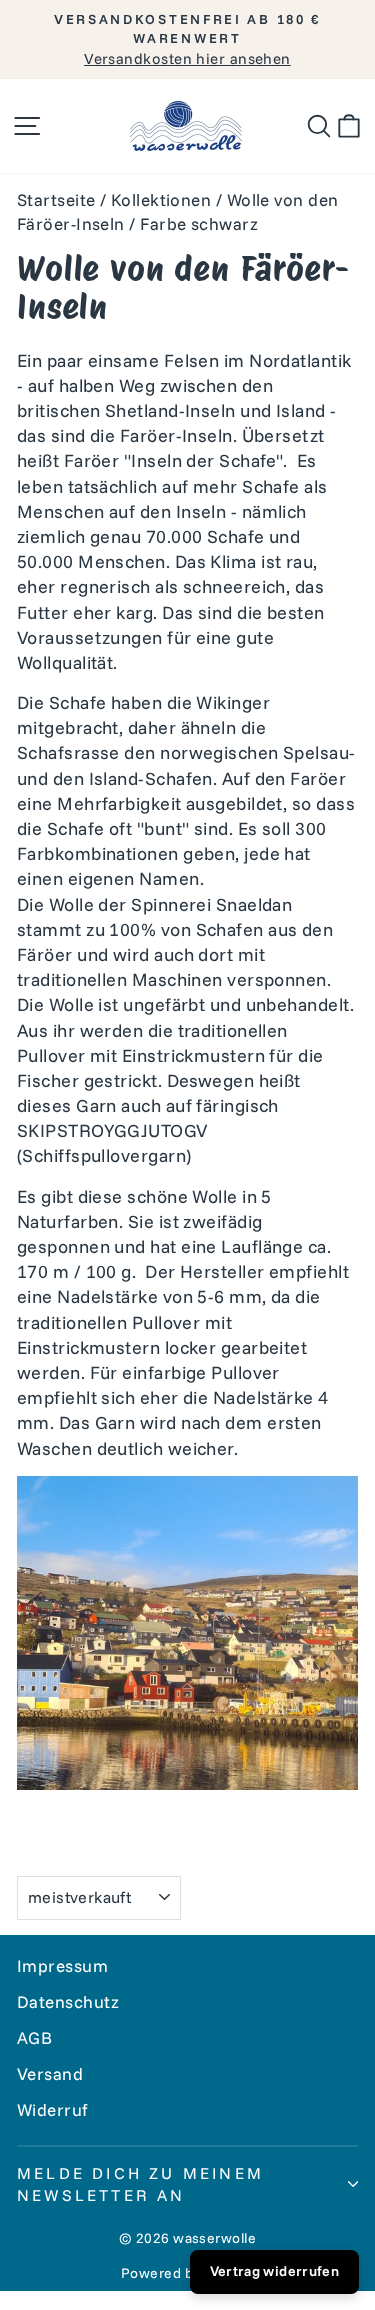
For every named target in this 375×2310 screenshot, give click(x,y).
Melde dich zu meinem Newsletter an (140, 2184)
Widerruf (53, 2109)
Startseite (56, 199)
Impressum (62, 1965)
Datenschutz (68, 2001)
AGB (34, 2037)
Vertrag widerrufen (274, 2271)
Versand (50, 2073)
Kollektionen (161, 199)
